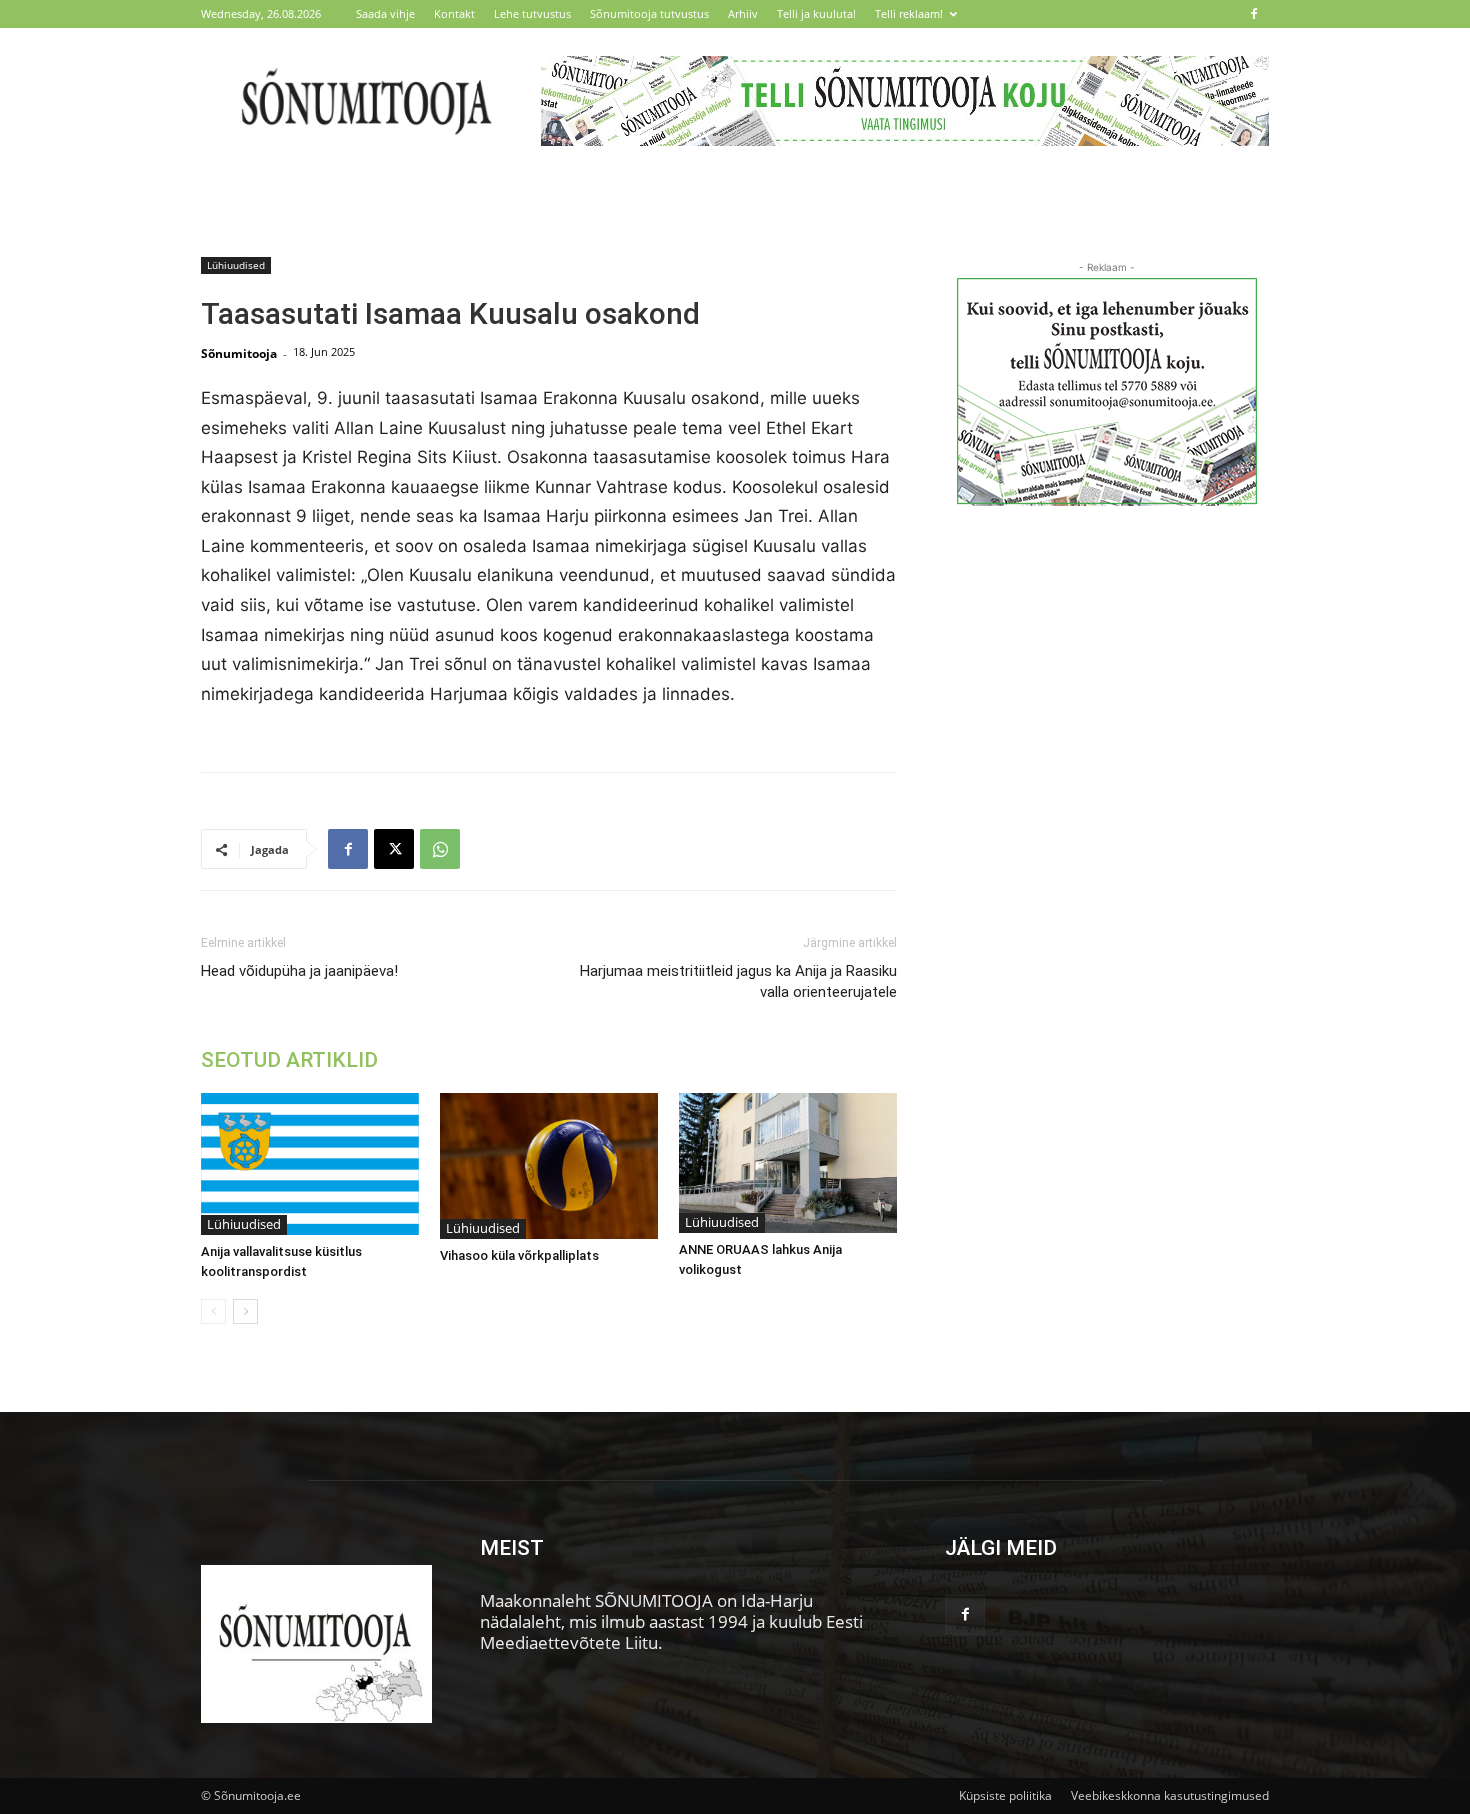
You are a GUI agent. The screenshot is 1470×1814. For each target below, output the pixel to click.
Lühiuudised (236, 265)
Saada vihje (385, 13)
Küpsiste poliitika (1005, 1795)
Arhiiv (743, 13)
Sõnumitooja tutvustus (649, 13)
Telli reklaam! (909, 13)
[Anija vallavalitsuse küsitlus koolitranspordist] (310, 1164)
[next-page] (245, 1311)
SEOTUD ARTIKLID (289, 1060)
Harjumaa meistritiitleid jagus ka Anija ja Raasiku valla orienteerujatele (738, 981)
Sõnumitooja (239, 353)
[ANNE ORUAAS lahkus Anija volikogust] (788, 1163)
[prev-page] (213, 1311)
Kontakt (454, 13)
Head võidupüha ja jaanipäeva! (299, 971)
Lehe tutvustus (532, 13)
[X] (394, 849)
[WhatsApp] (440, 849)
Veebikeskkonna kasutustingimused (1170, 1795)
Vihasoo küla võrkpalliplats (519, 1255)
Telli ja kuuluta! (816, 13)
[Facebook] (1254, 14)
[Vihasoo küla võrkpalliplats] (549, 1165)
